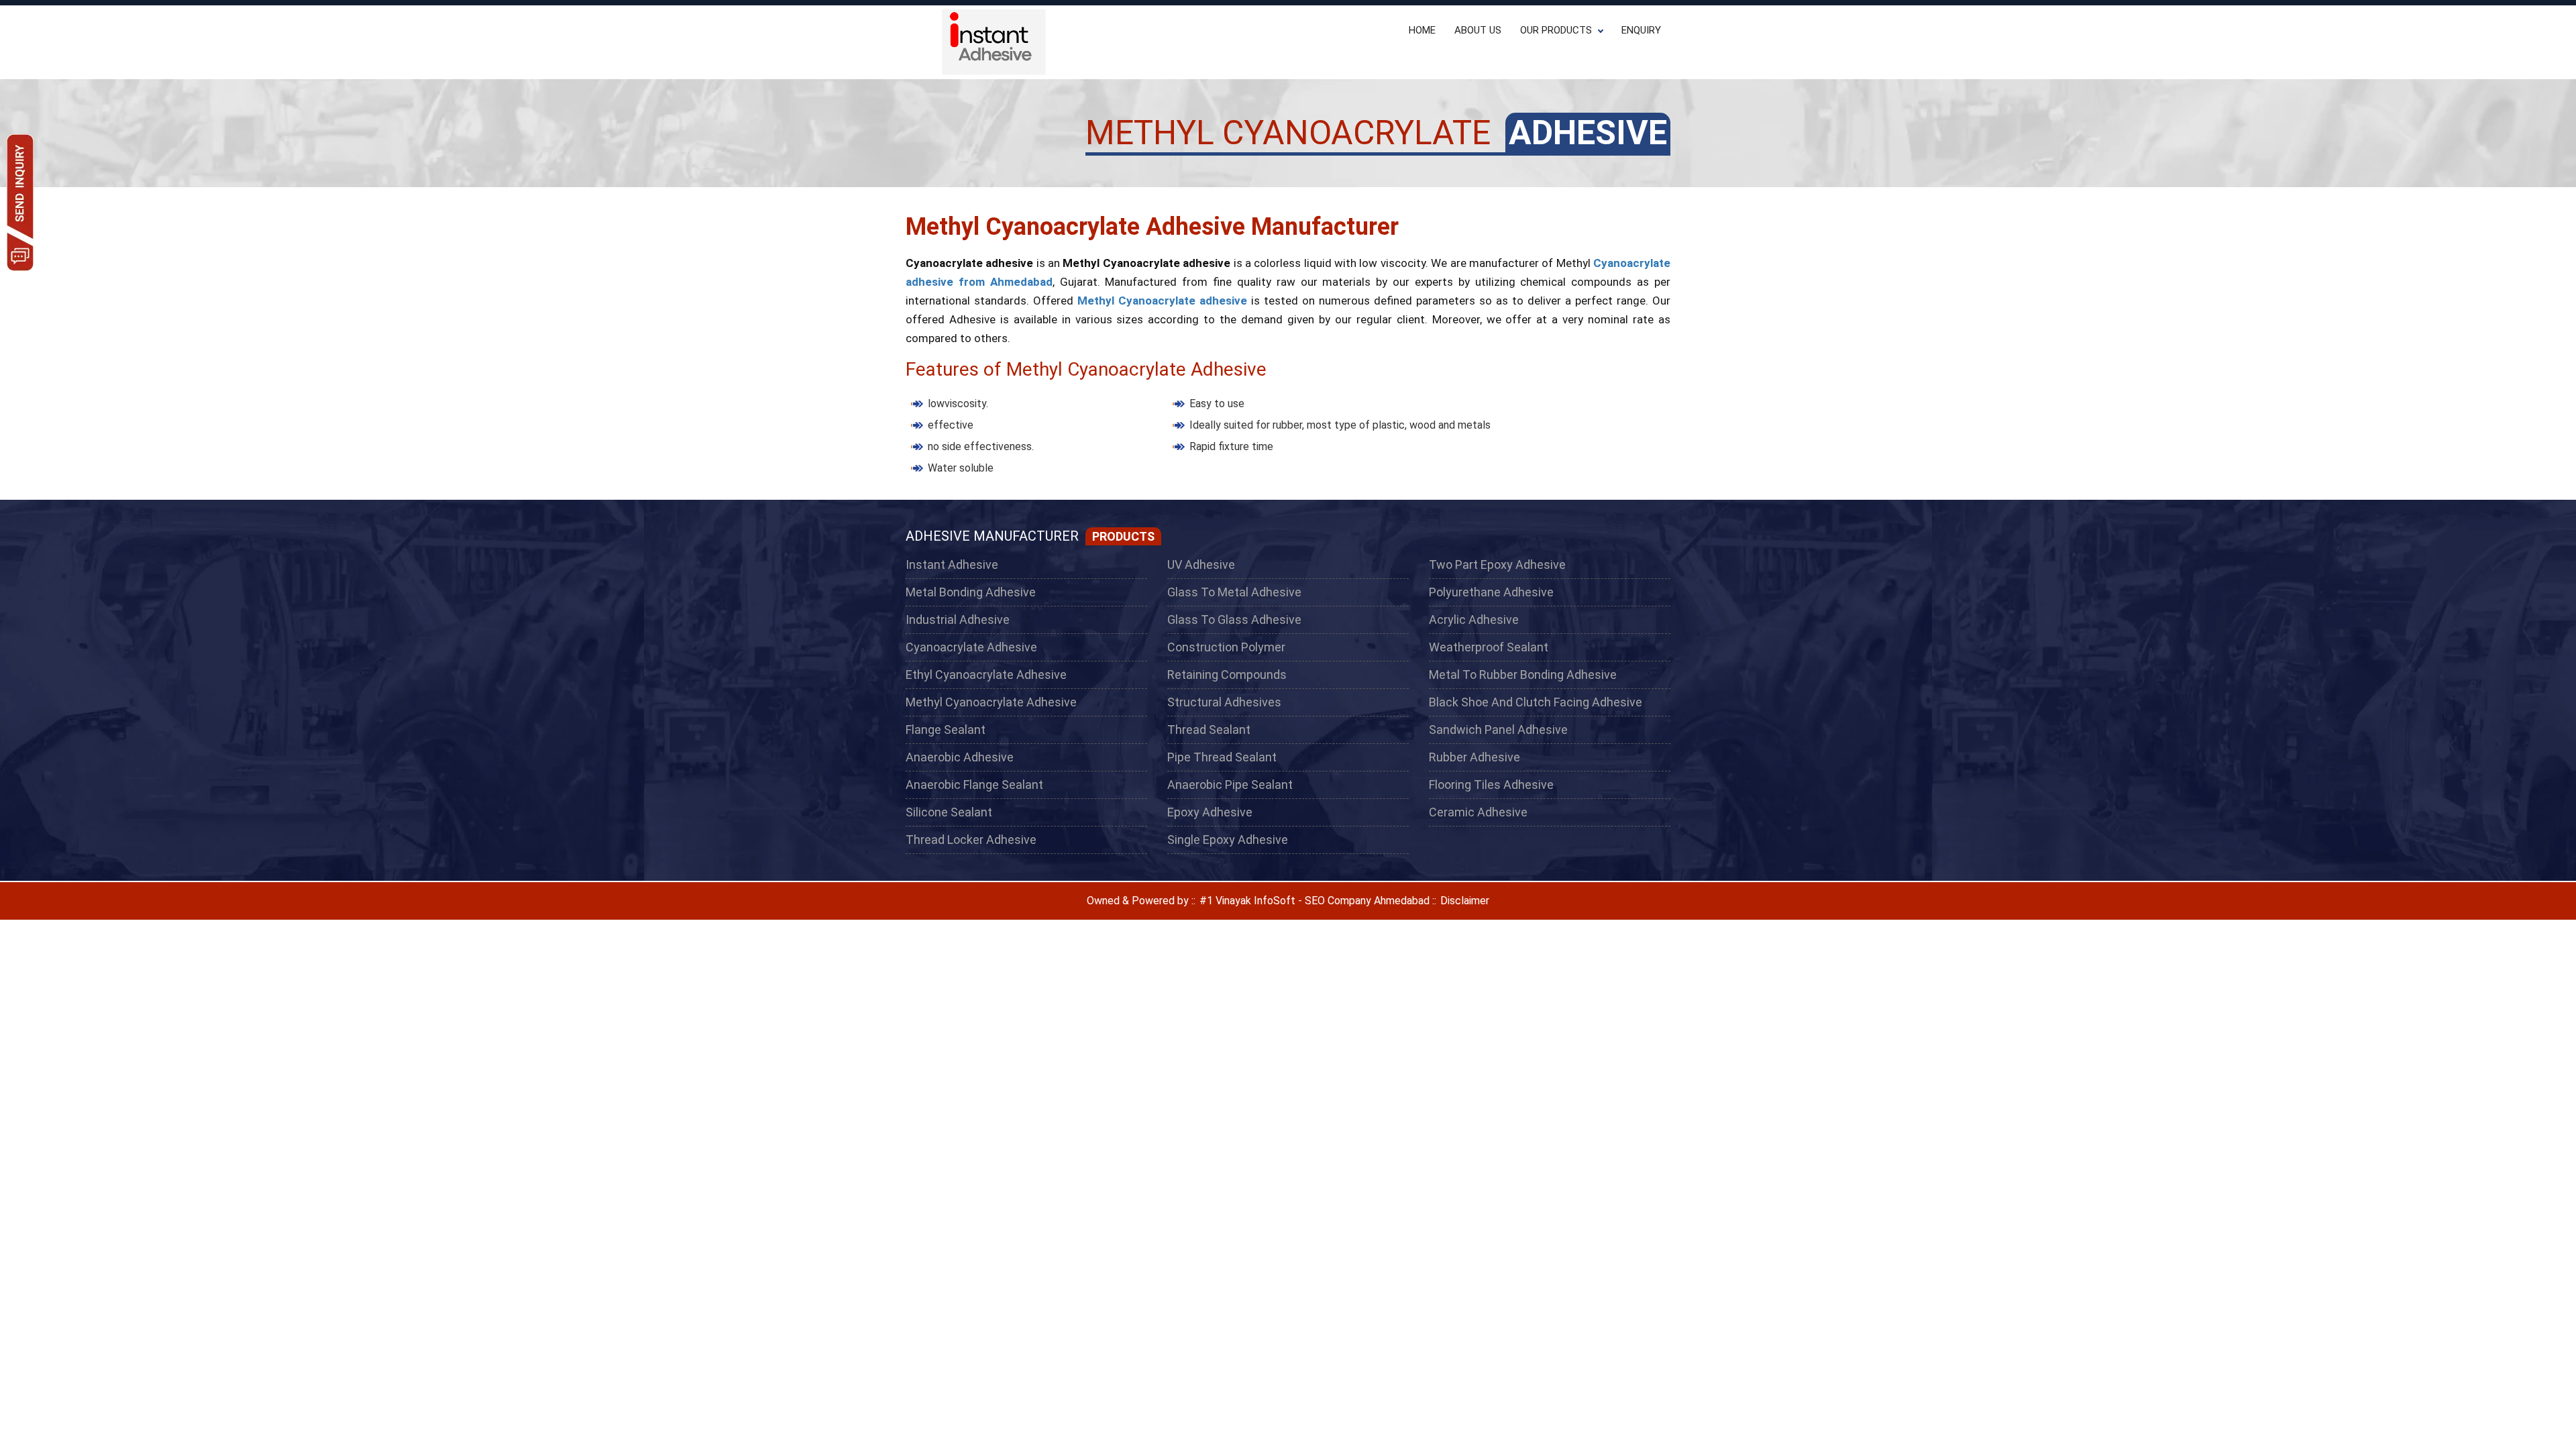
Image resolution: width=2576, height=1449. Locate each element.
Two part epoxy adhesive (1497, 565)
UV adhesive (1201, 565)
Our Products (1556, 30)
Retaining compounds (1227, 675)
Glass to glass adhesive (1234, 620)
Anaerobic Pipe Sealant (1230, 785)
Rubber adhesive (1474, 757)
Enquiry (1641, 30)
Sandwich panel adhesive (1498, 730)
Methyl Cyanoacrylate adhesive (991, 702)
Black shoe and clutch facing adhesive (1536, 702)
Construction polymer (1226, 647)
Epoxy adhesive (1210, 812)
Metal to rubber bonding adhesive (1523, 675)
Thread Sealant (1209, 730)
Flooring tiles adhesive (1491, 785)
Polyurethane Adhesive (1491, 592)
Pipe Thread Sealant (1222, 757)
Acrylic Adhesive (1474, 620)
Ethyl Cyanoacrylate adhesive (986, 675)
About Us (1478, 30)
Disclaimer (1465, 901)
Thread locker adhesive (971, 840)
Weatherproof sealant (1489, 647)
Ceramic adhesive (1478, 812)
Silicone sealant (949, 812)
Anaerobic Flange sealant (974, 785)
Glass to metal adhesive (1234, 592)
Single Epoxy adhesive (1228, 840)
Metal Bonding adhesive (971, 592)
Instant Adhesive (952, 565)
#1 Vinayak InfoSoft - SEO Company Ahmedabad (1313, 901)
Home (1422, 30)
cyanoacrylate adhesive (971, 647)
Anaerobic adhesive (960, 757)
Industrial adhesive (958, 620)
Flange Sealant (946, 730)
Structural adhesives (1224, 702)
